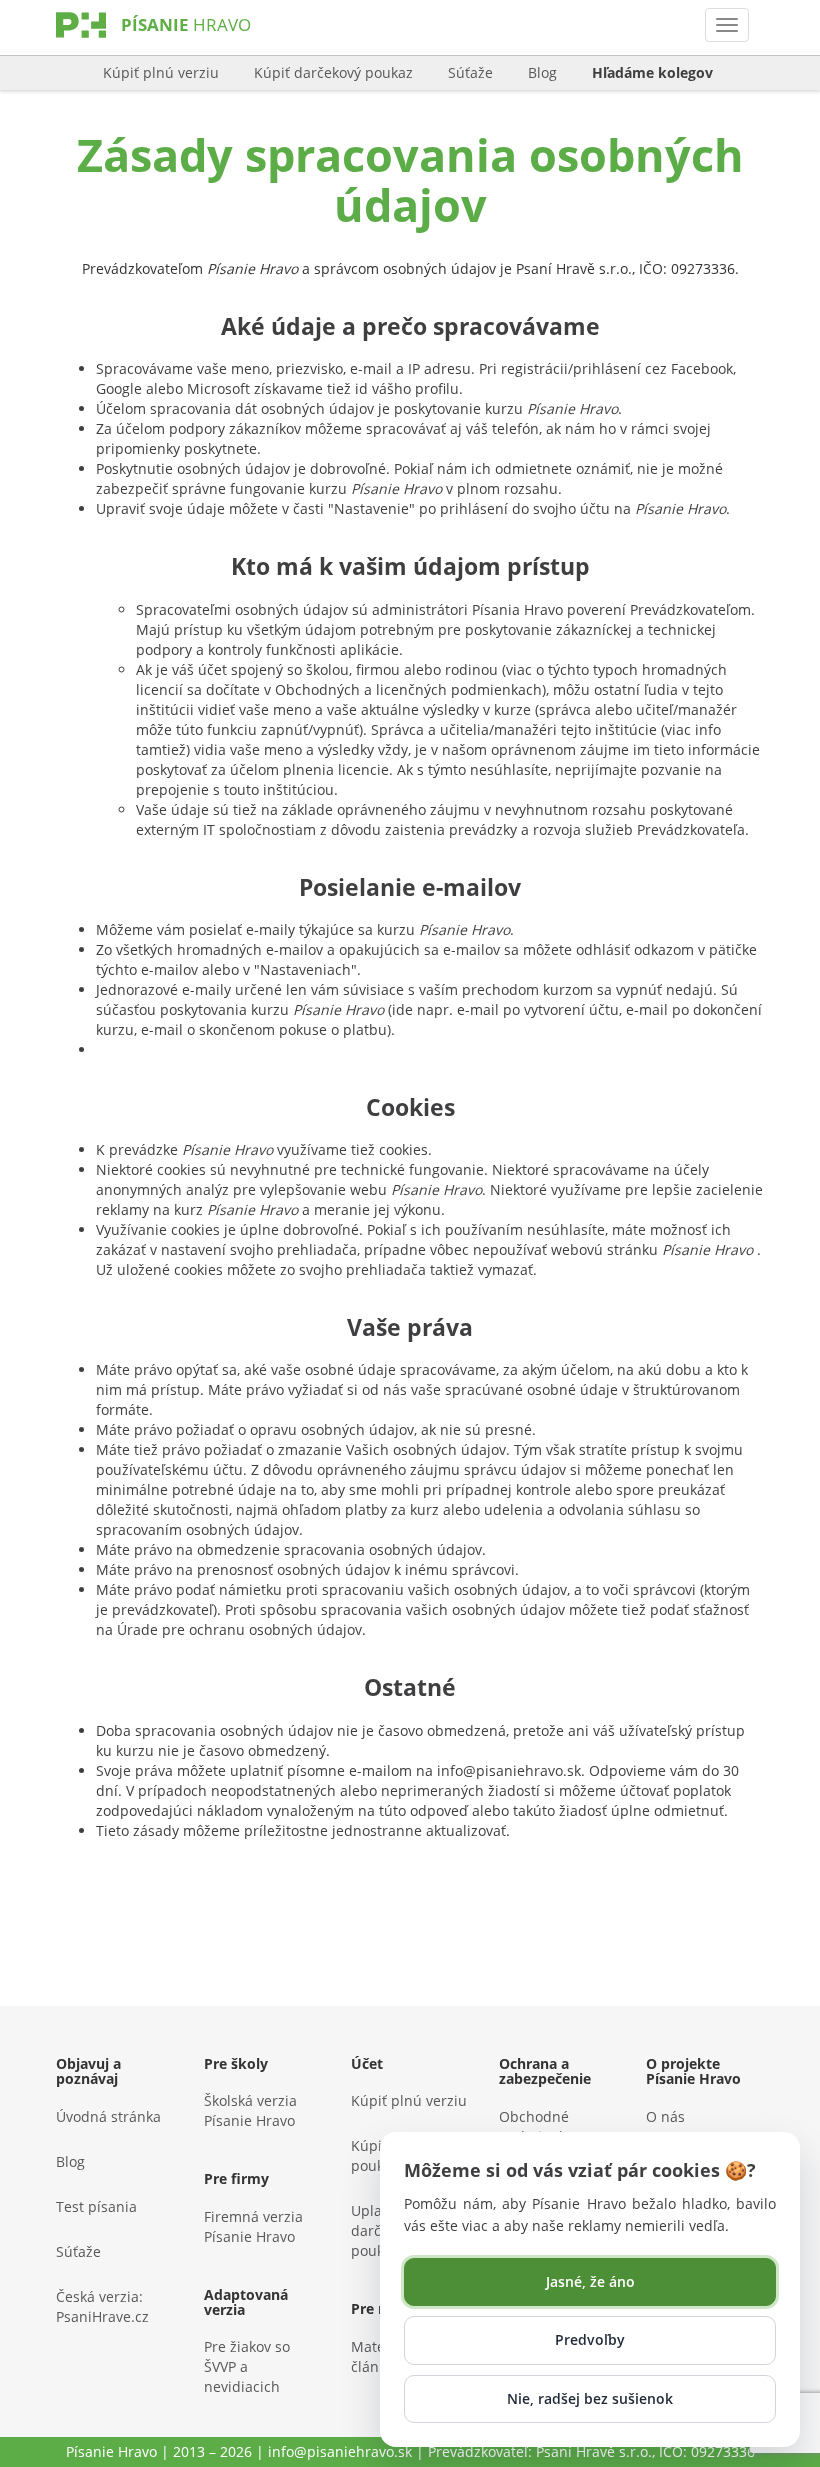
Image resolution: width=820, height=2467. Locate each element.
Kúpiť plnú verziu (161, 72)
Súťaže (470, 72)
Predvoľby (590, 2339)
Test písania (96, 2206)
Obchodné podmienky (536, 2126)
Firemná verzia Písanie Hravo (253, 2226)
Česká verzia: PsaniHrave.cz (102, 2306)
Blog (542, 72)
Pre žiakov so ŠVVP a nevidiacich (247, 2366)
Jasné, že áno (590, 2281)
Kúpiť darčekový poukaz (333, 72)
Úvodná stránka (108, 2116)
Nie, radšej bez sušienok (590, 2398)
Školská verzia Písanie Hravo (250, 2110)
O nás (665, 2116)
